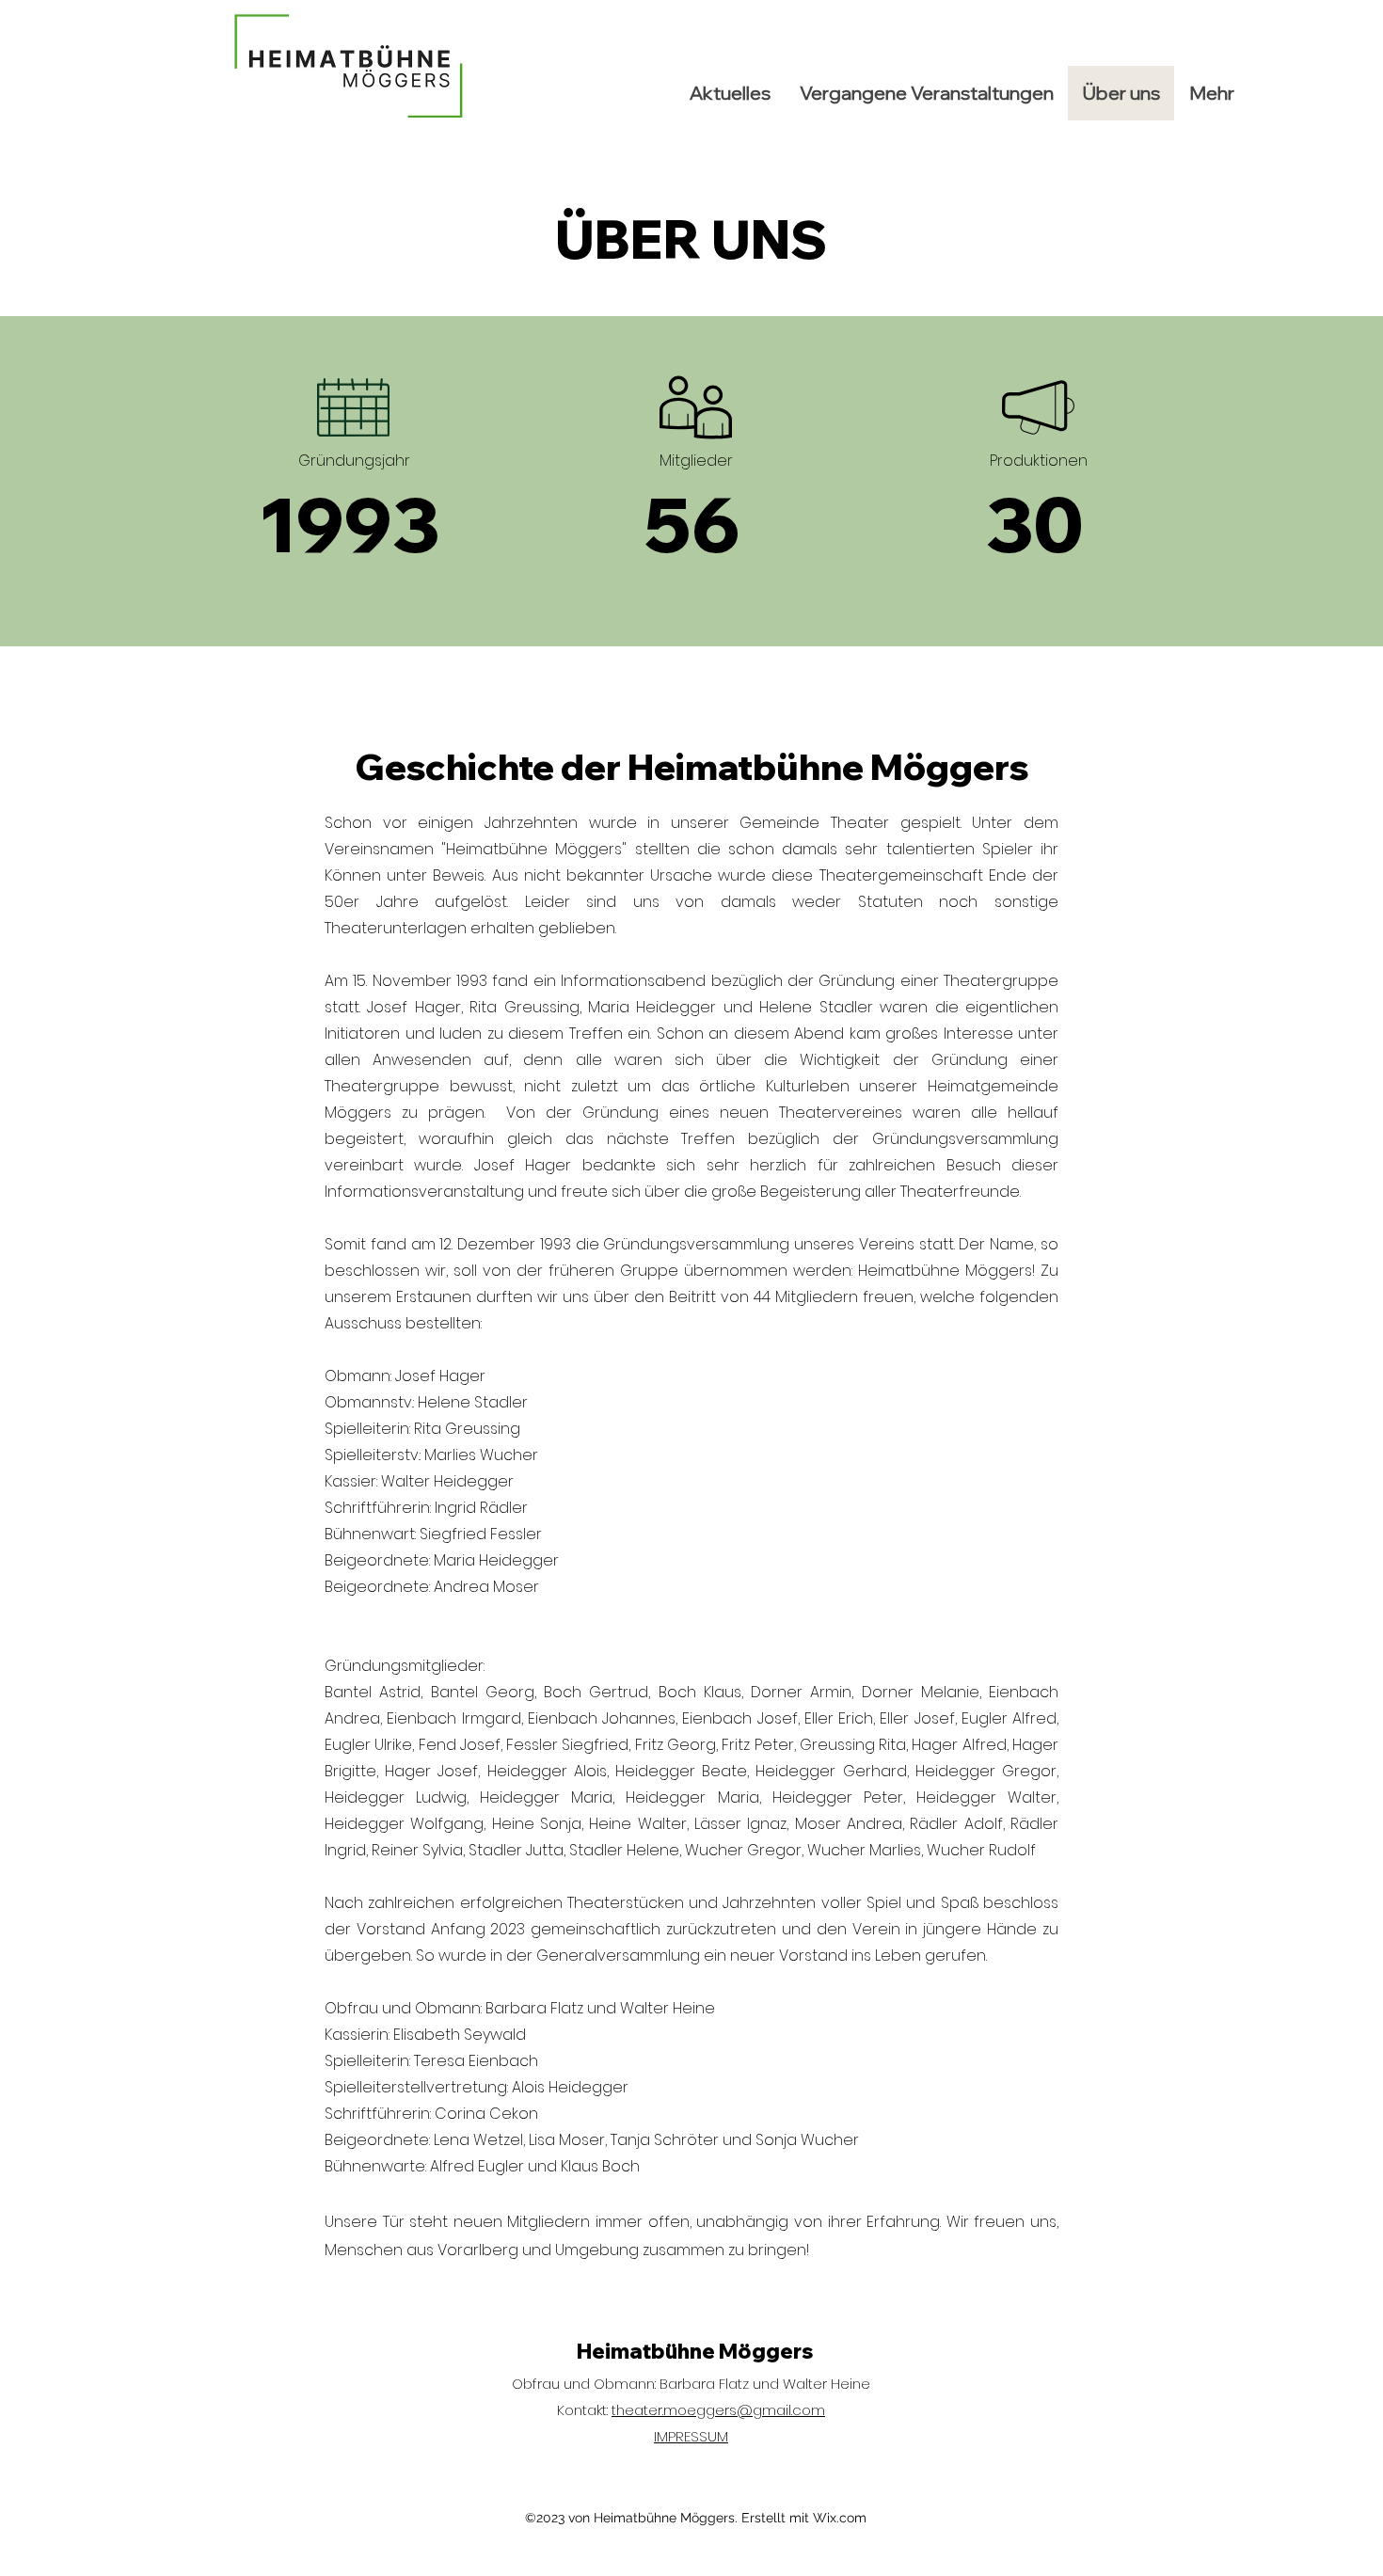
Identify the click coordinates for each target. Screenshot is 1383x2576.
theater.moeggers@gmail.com (718, 2410)
